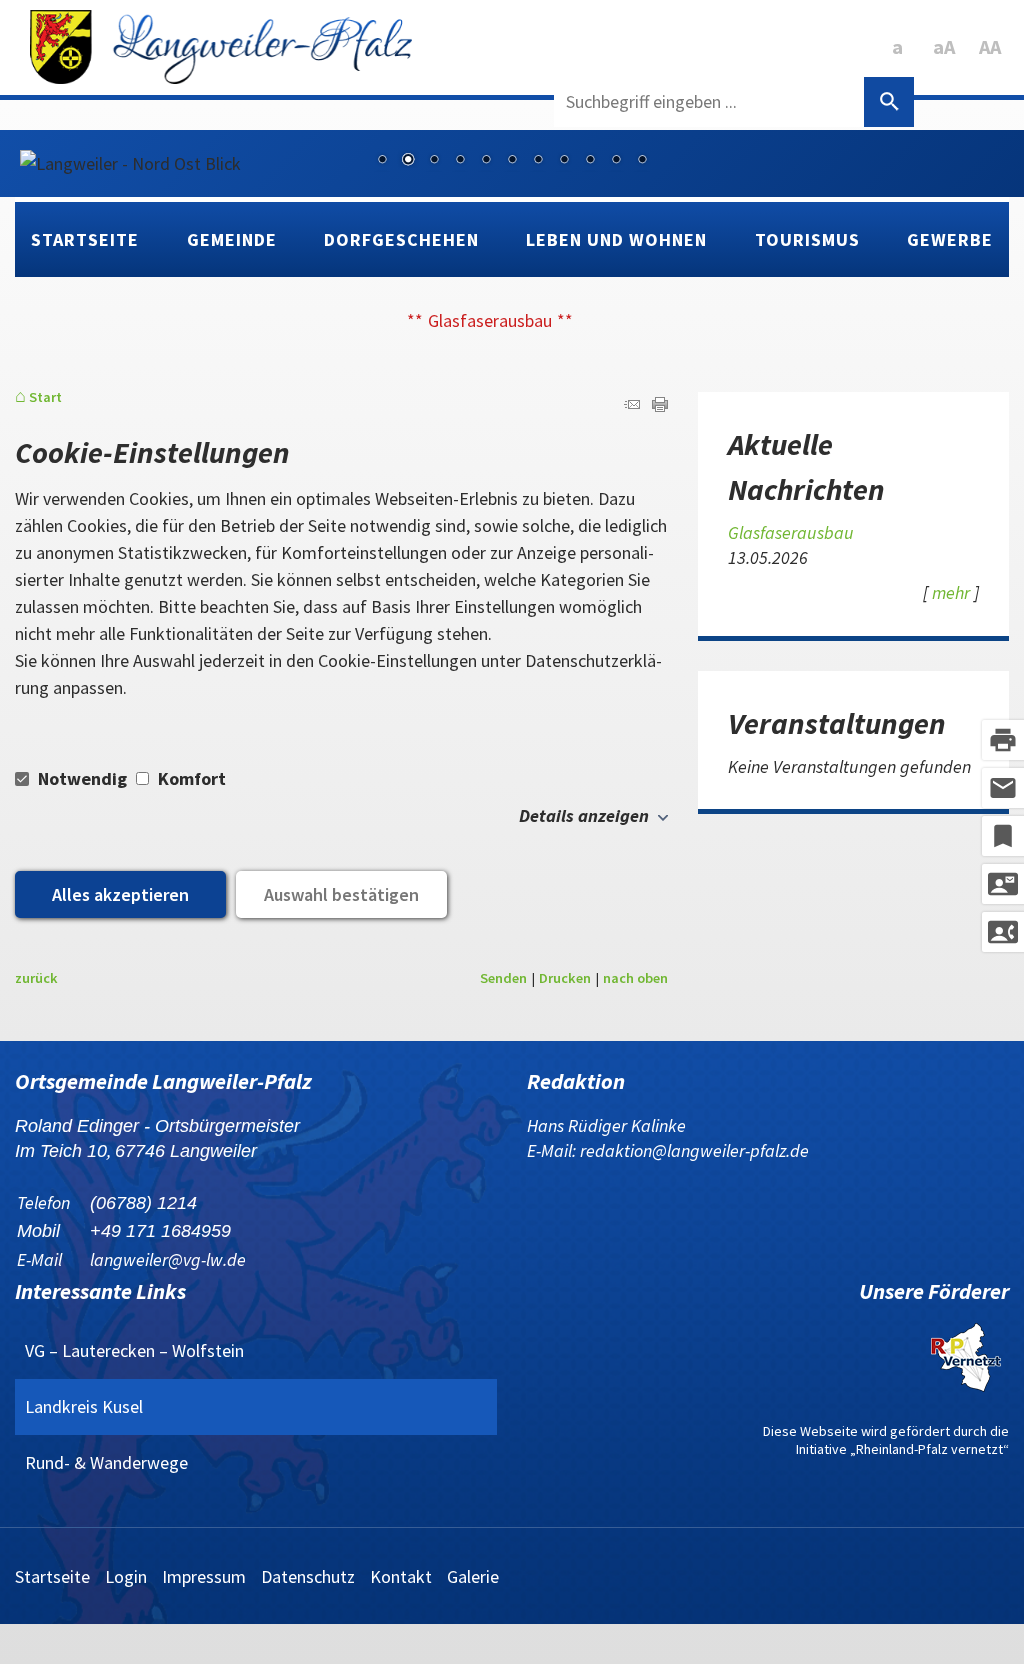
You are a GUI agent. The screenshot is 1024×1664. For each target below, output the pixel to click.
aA (944, 46)
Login (126, 1576)
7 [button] (538, 161)
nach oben (635, 978)
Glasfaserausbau (490, 320)
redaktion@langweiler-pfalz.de (694, 1150)
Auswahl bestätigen (341, 894)
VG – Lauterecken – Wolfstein (134, 1350)
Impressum (204, 1576)
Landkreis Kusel (84, 1406)
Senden (503, 978)
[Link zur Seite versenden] (632, 405)
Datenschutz (308, 1576)
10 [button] (616, 161)
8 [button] (564, 161)
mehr (951, 592)
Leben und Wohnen (616, 239)
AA (990, 46)
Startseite (85, 239)
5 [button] (486, 161)
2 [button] (408, 161)
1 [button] (382, 161)
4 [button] (460, 161)
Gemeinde (232, 239)
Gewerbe (950, 239)
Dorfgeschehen (401, 239)
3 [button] (434, 161)
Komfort (190, 778)
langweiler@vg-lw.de (168, 1259)
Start (45, 397)
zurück (36, 978)
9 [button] (590, 161)
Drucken (565, 978)
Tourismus (807, 239)
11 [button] (642, 161)
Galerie (473, 1576)
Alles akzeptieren (120, 894)
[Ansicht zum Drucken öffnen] (660, 405)
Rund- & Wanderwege (106, 1462)
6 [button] (512, 161)
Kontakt (401, 1576)
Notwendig (82, 778)
